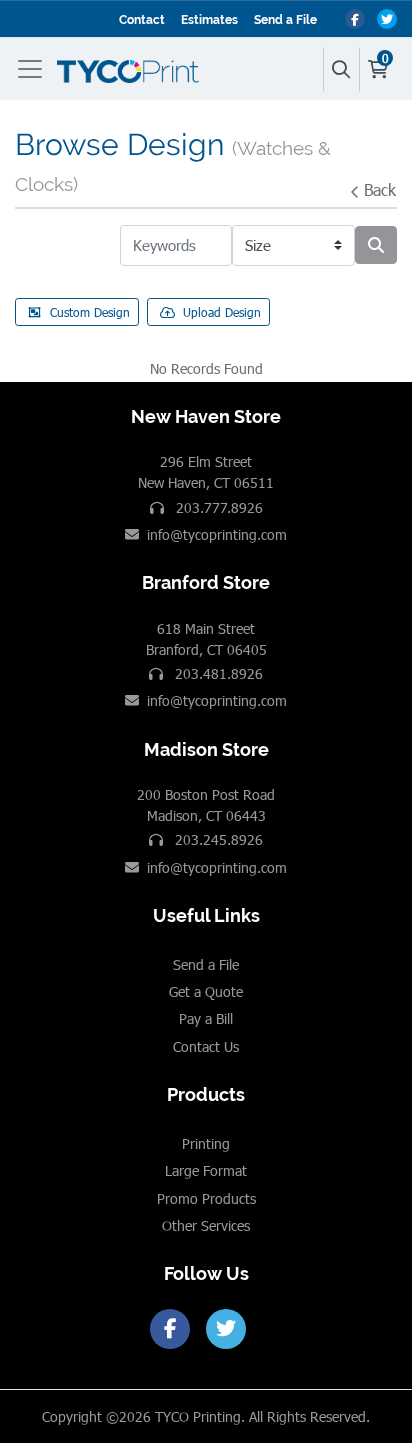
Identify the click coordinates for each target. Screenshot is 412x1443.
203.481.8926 (217, 673)
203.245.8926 (217, 839)
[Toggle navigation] (34, 69)
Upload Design (222, 312)
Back (380, 189)
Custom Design (90, 312)
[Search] (341, 69)
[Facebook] (170, 1329)
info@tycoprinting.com (217, 534)
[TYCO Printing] (132, 69)
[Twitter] (226, 1329)
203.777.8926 (217, 507)
